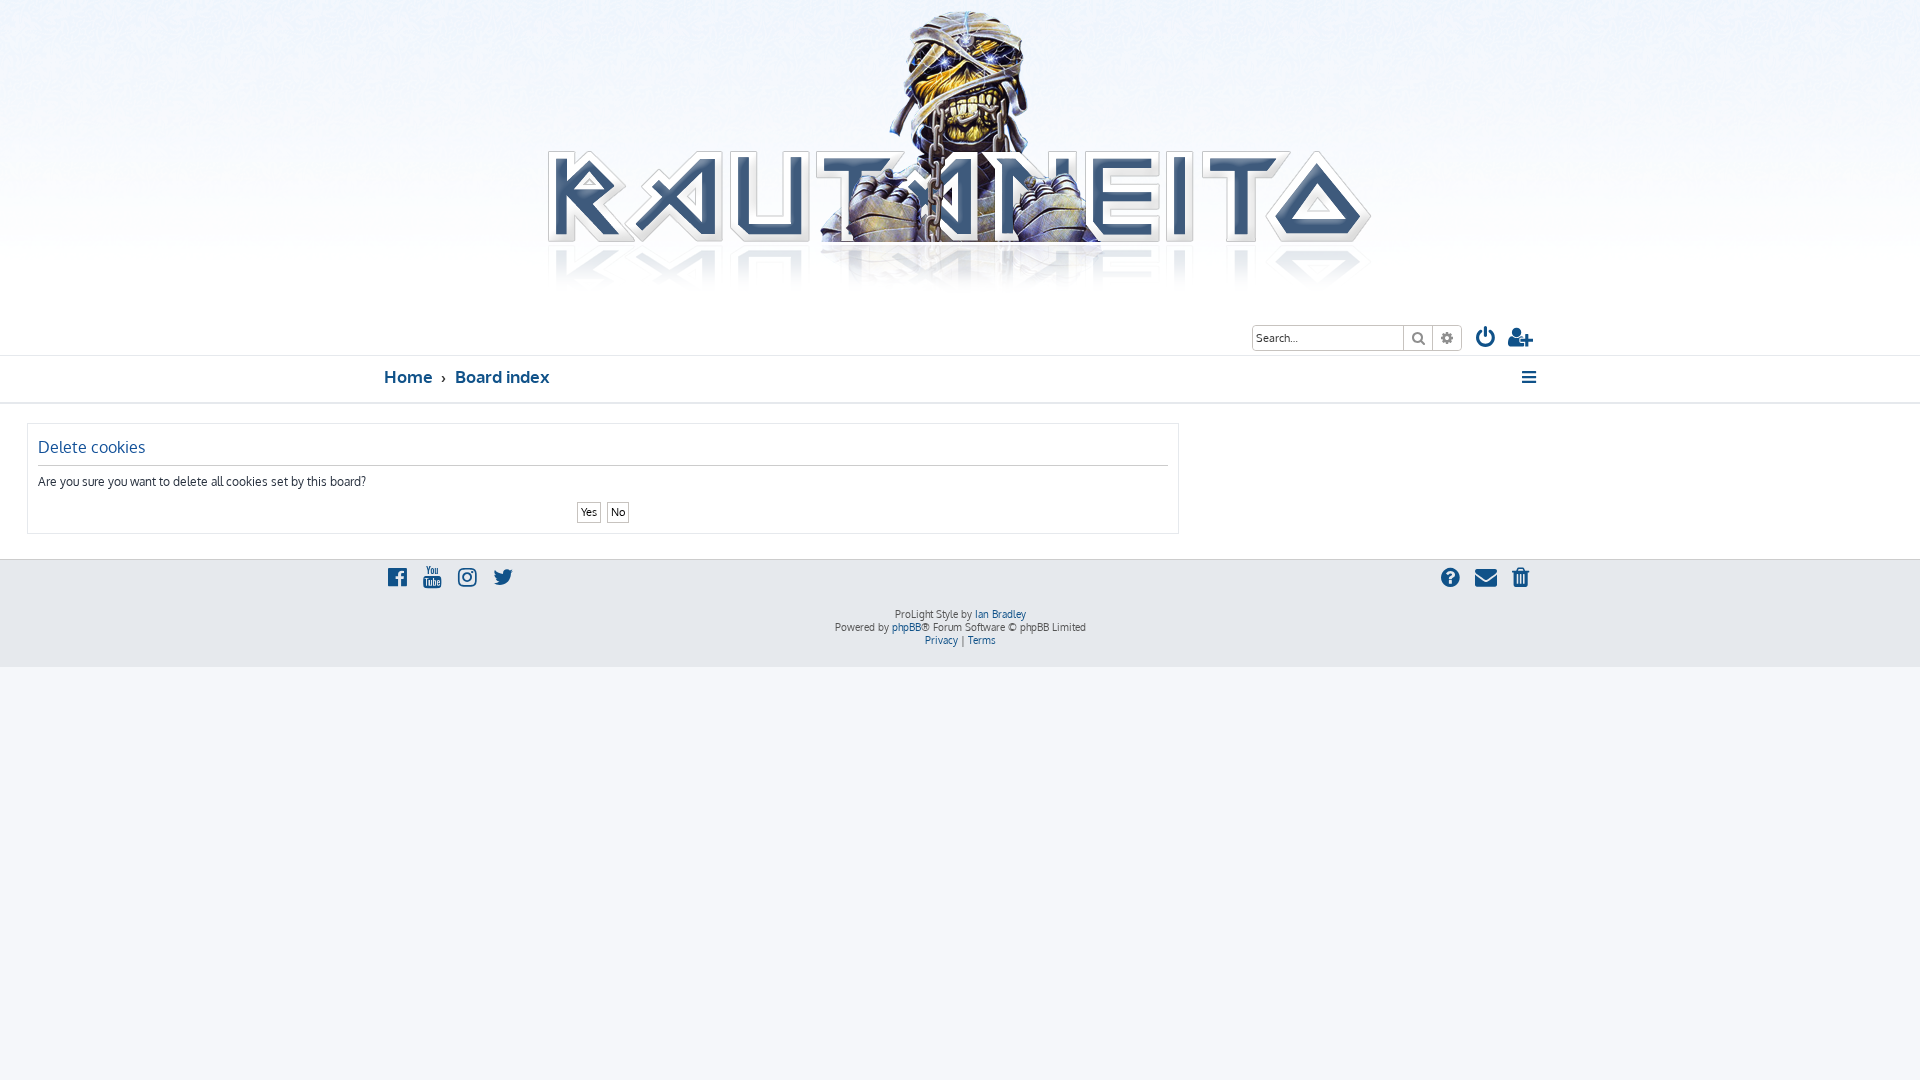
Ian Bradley (1000, 614)
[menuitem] (1486, 339)
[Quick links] (1530, 377)
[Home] (960, 153)
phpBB (906, 627)
